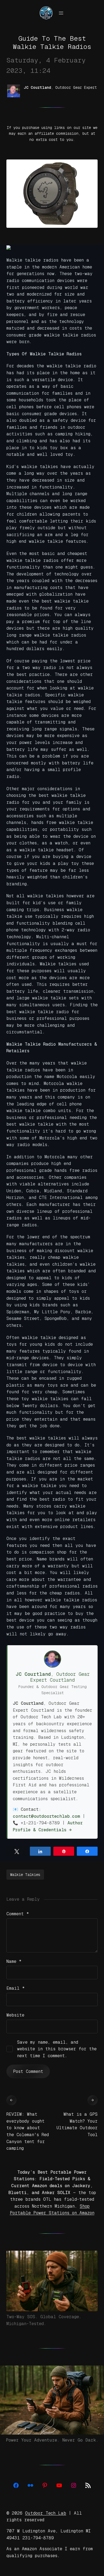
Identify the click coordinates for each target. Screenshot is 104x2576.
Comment (18, 1914)
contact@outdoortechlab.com (46, 1816)
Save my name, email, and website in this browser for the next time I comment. (57, 2049)
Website (15, 2015)
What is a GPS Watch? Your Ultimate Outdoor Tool (77, 2124)
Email (16, 1988)
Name (14, 1961)
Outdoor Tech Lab (46, 2513)
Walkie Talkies (25, 1875)
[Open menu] (61, 13)
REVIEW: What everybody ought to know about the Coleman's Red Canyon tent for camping (28, 2131)
